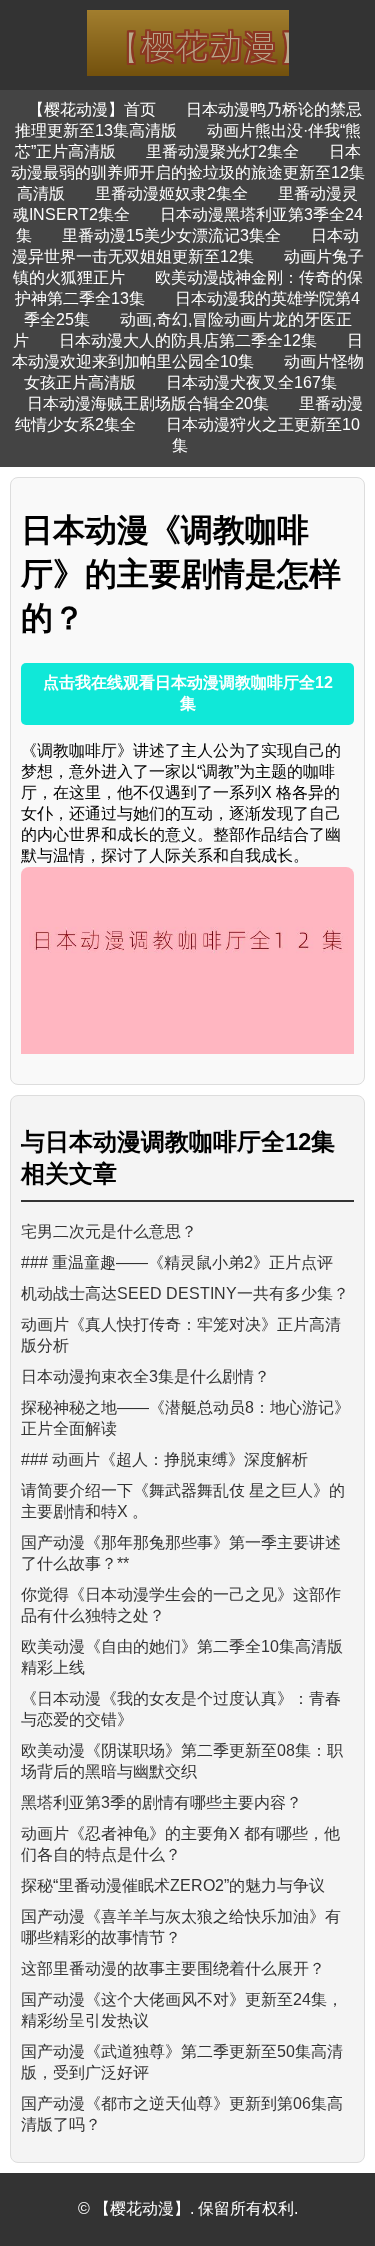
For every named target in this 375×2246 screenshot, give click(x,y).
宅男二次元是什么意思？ (109, 1231)
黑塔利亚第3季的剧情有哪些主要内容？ (161, 1802)
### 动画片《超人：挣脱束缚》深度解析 (164, 1459)
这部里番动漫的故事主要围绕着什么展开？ (173, 1968)
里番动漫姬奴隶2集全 (171, 193)
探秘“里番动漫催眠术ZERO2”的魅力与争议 (173, 1885)
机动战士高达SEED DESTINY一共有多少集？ (185, 1293)
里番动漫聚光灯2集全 (222, 151)
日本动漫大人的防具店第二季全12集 (188, 340)
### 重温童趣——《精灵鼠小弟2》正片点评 (177, 1262)
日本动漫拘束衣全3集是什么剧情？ (145, 1376)
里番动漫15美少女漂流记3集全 (171, 235)
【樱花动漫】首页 (92, 109)
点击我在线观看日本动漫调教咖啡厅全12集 (188, 693)
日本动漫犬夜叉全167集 (251, 382)
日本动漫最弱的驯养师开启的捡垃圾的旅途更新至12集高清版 (188, 172)
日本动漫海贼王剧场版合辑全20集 (148, 403)
